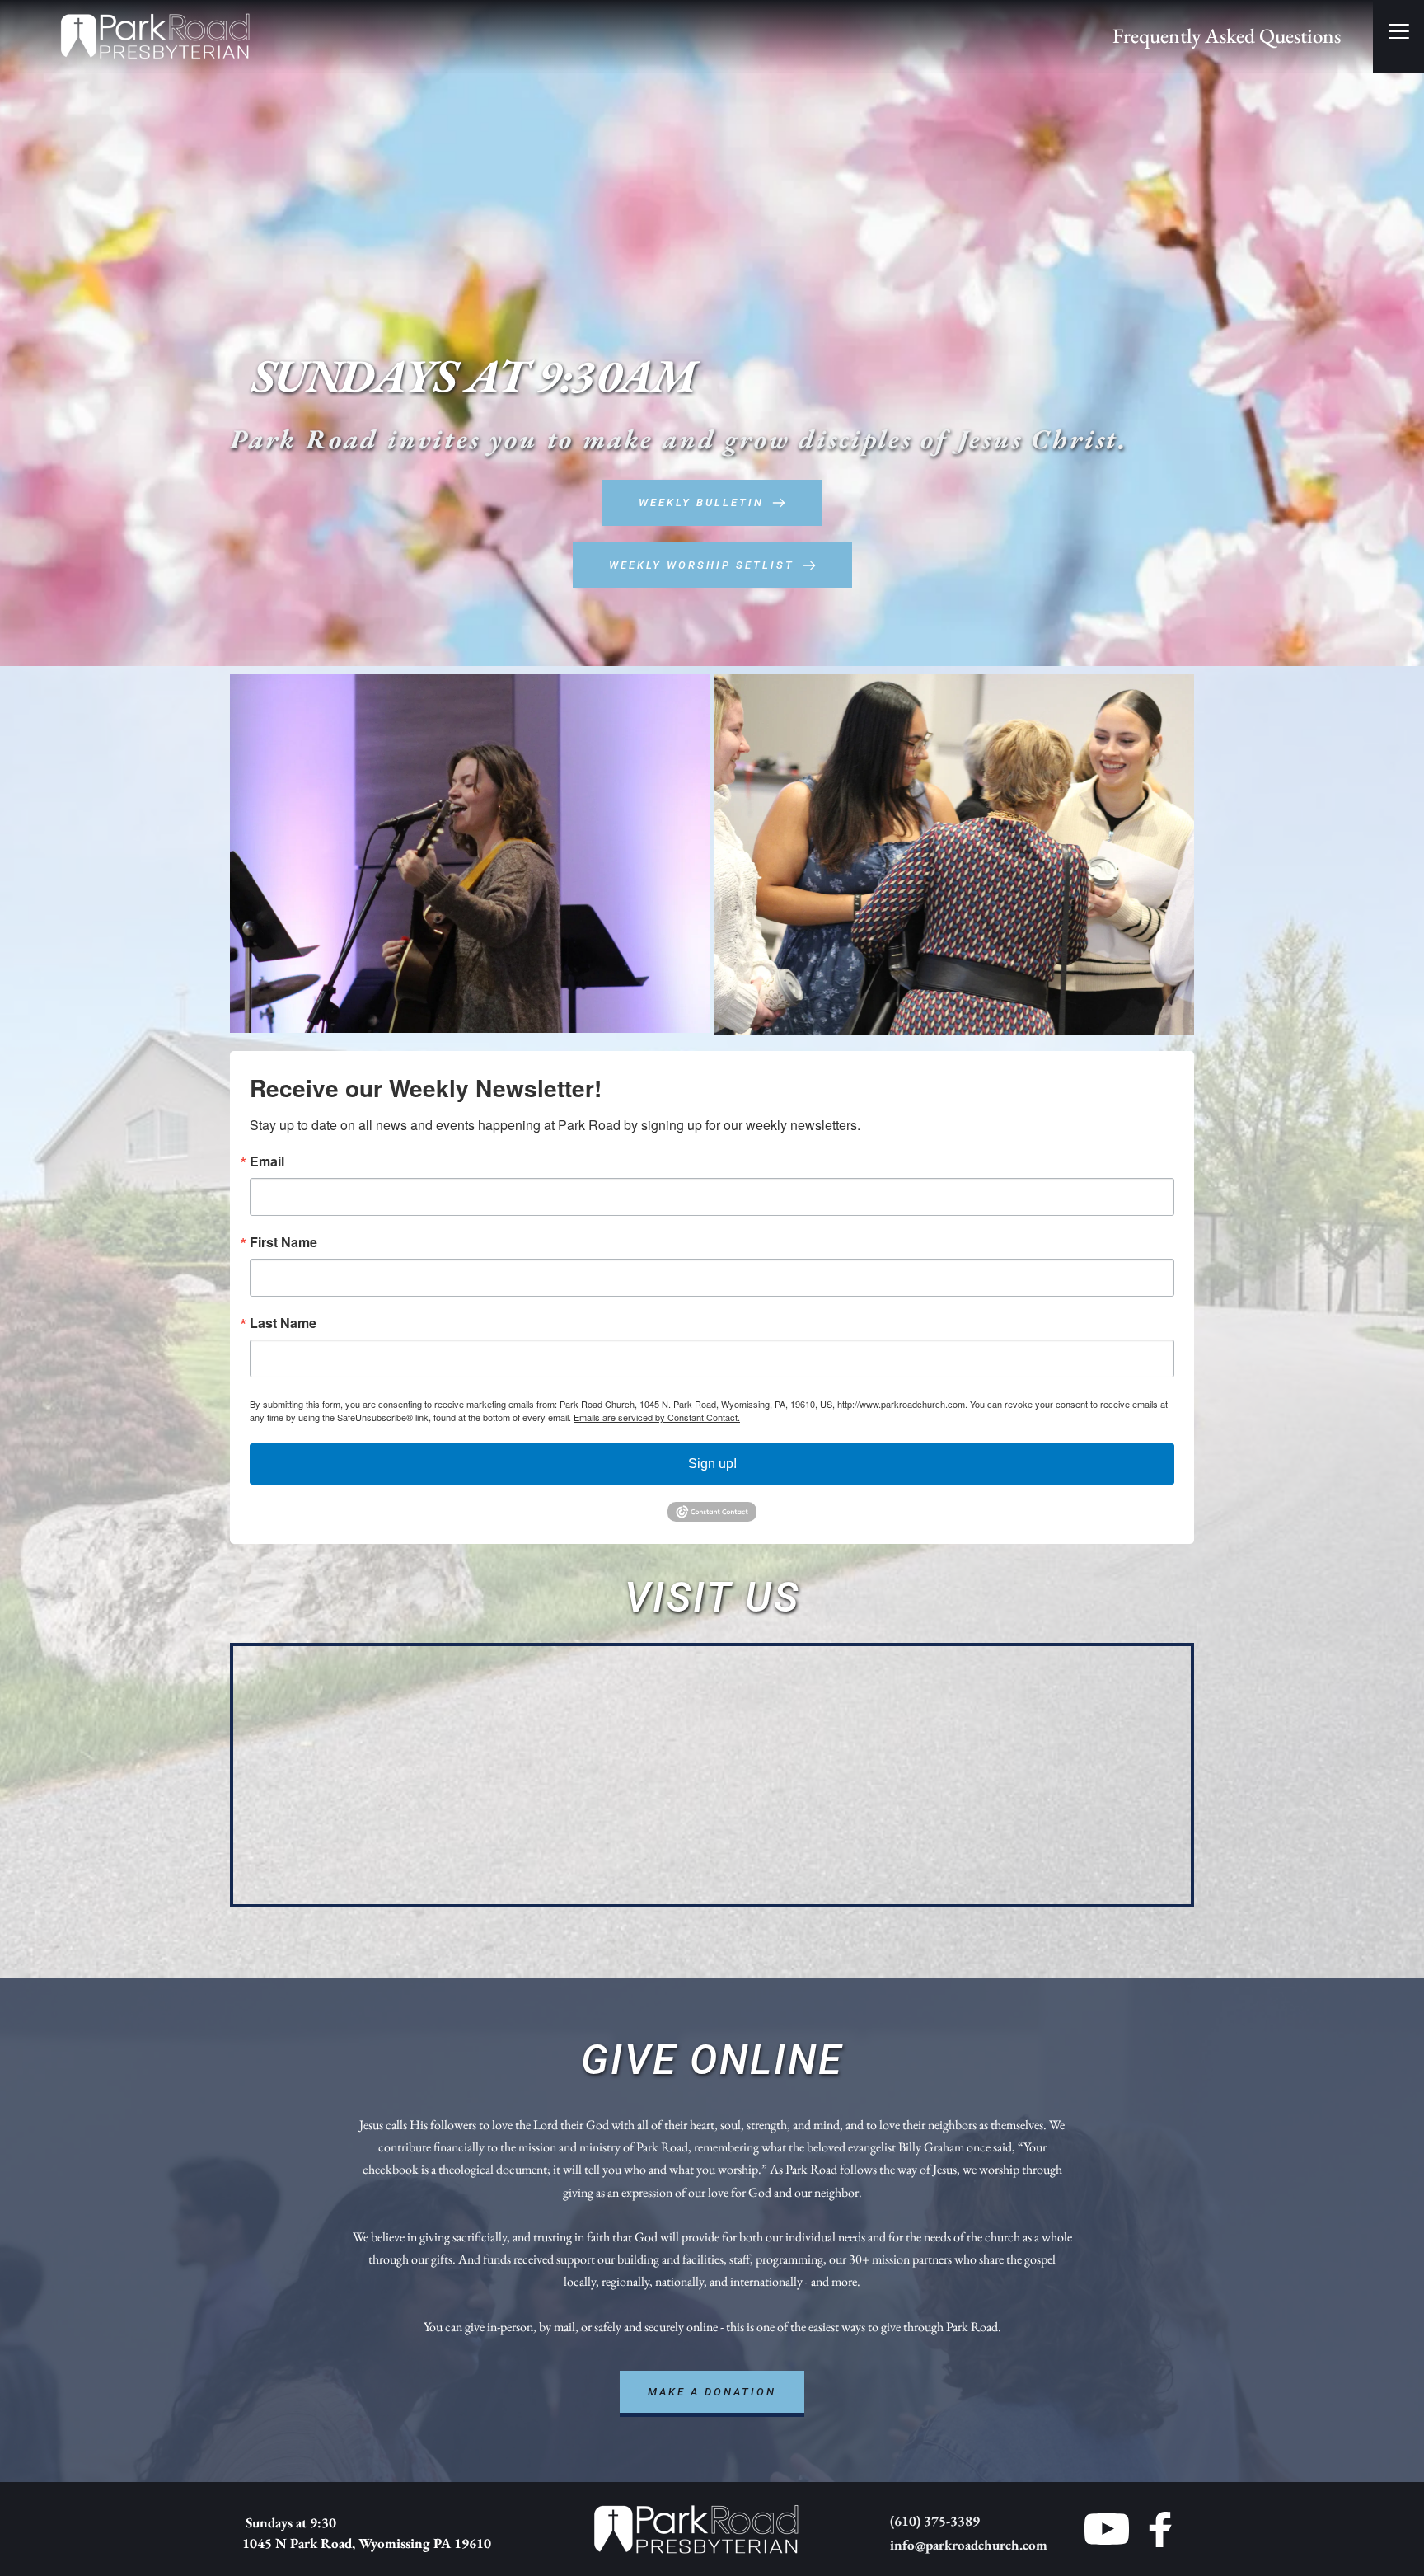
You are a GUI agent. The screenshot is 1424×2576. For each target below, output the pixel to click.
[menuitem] (1227, 36)
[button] (1399, 31)
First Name (283, 1242)
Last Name (283, 1323)
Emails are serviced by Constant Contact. (657, 1417)
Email (267, 1161)
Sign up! (712, 1464)
